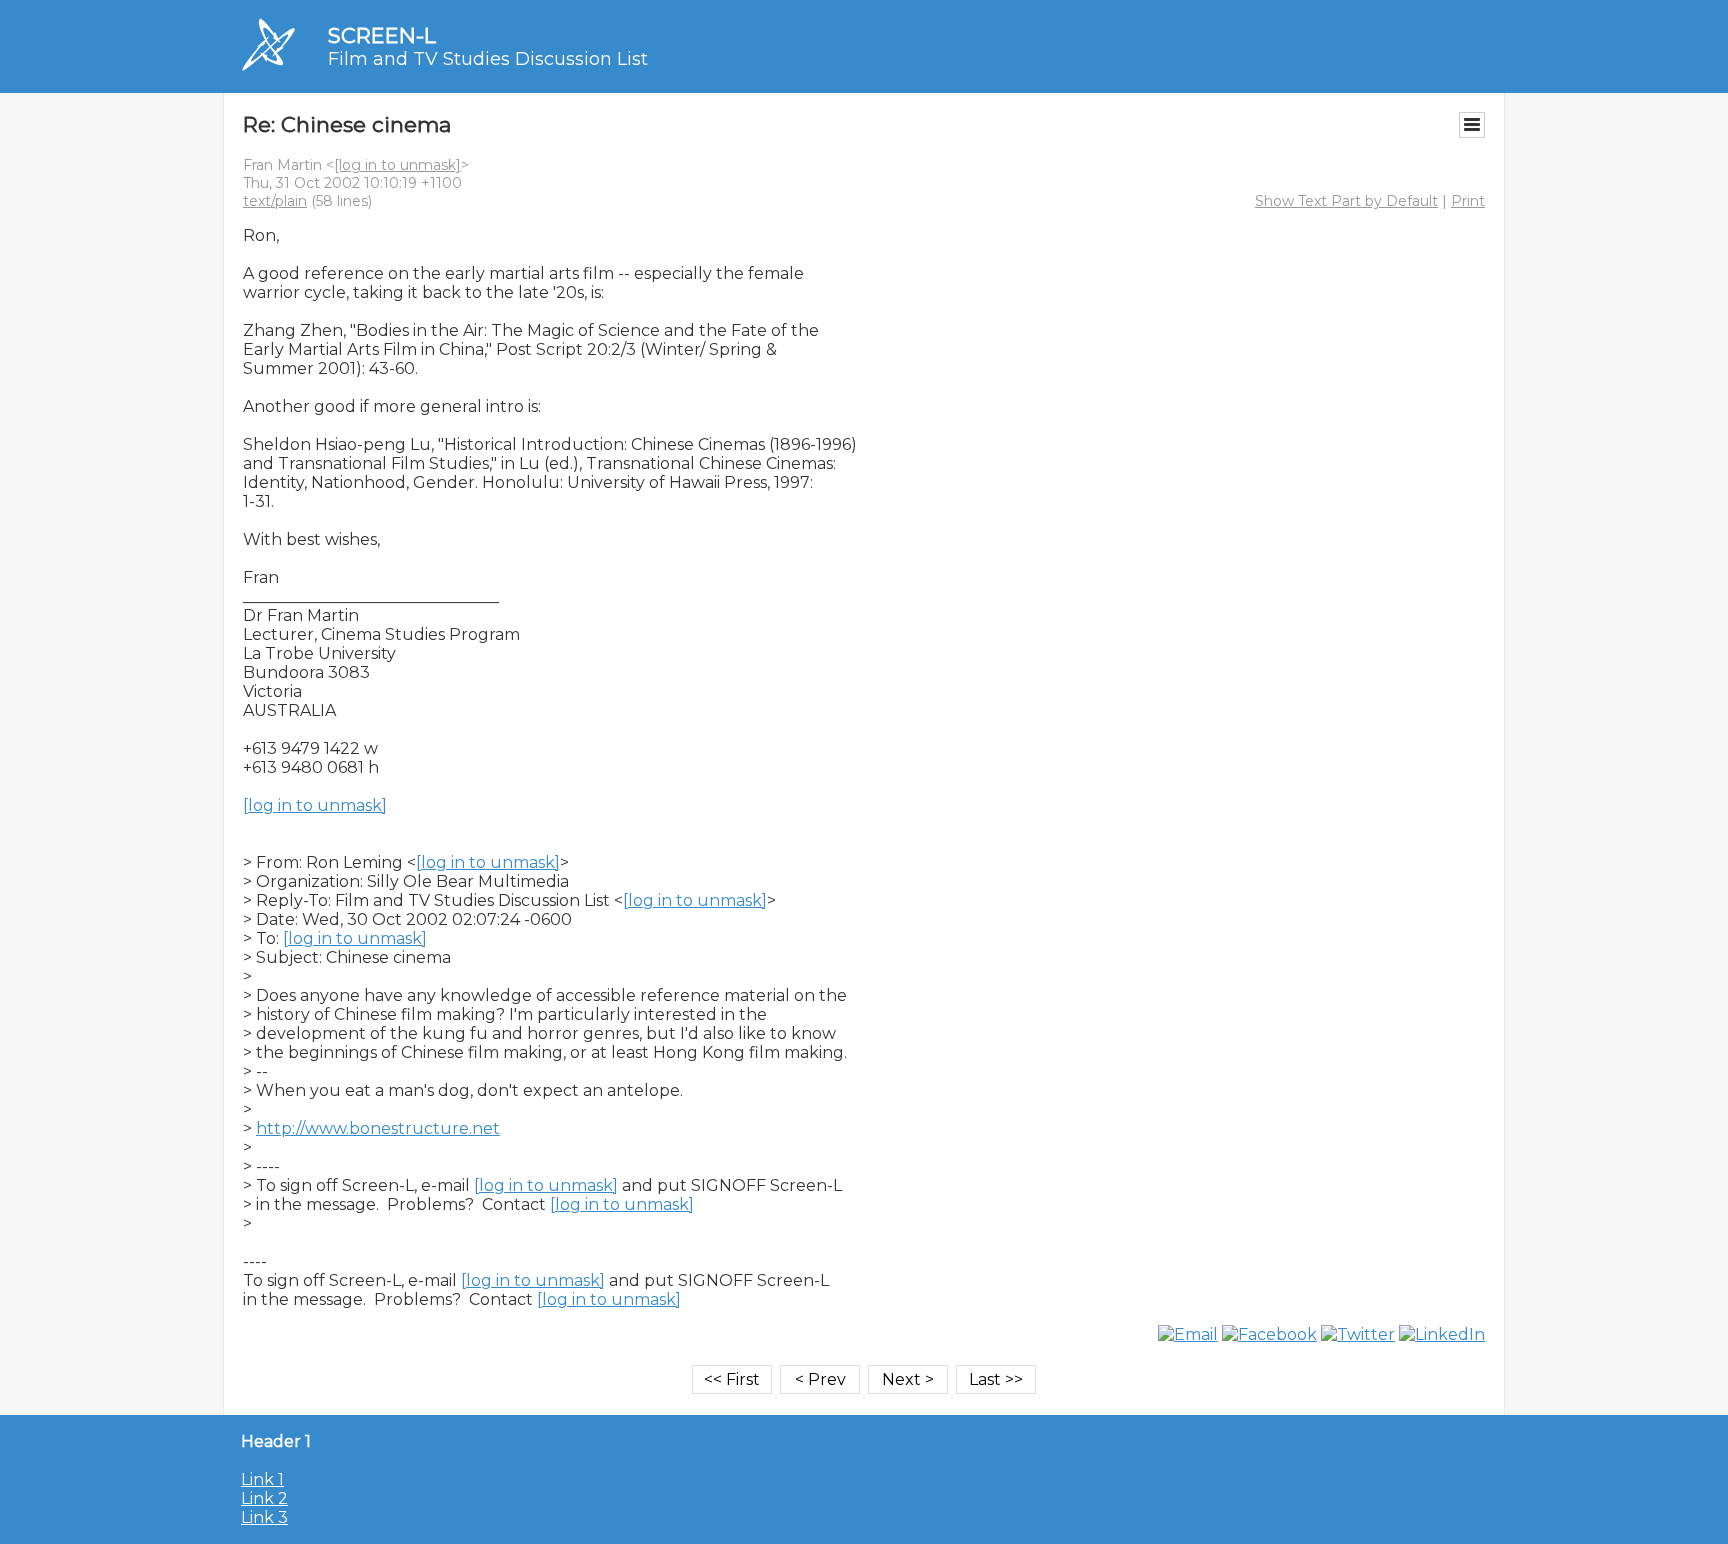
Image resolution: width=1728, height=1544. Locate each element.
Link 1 (262, 1479)
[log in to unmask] (397, 165)
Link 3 (264, 1517)
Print (1468, 201)
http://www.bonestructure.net (378, 1128)
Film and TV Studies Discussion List (488, 59)
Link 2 (264, 1498)
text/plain (275, 201)
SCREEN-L (382, 35)
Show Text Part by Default (1346, 201)
